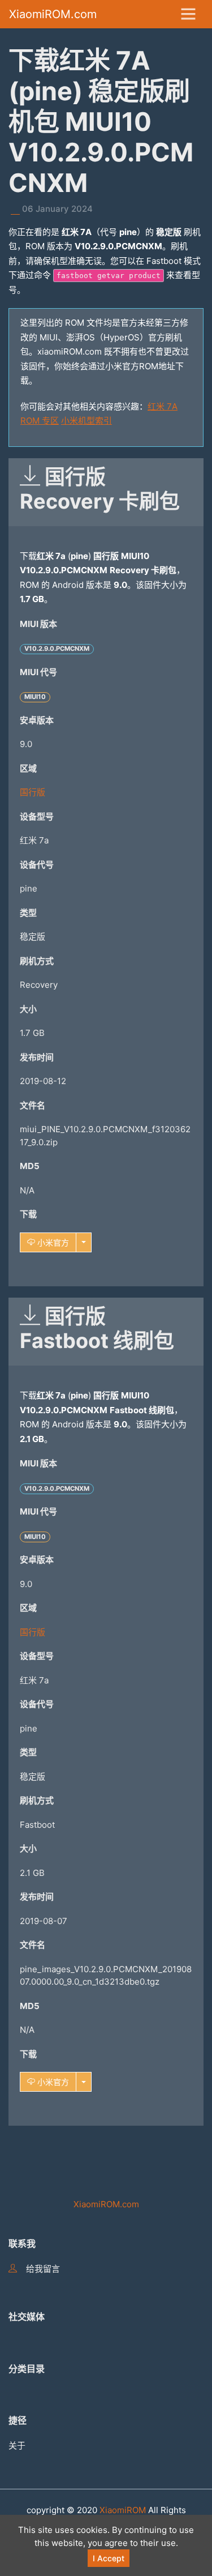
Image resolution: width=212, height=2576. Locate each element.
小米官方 (52, 1242)
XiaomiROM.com (53, 14)
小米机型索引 (86, 421)
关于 (17, 2445)
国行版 (33, 792)
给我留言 (43, 2269)
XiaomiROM (123, 2510)
